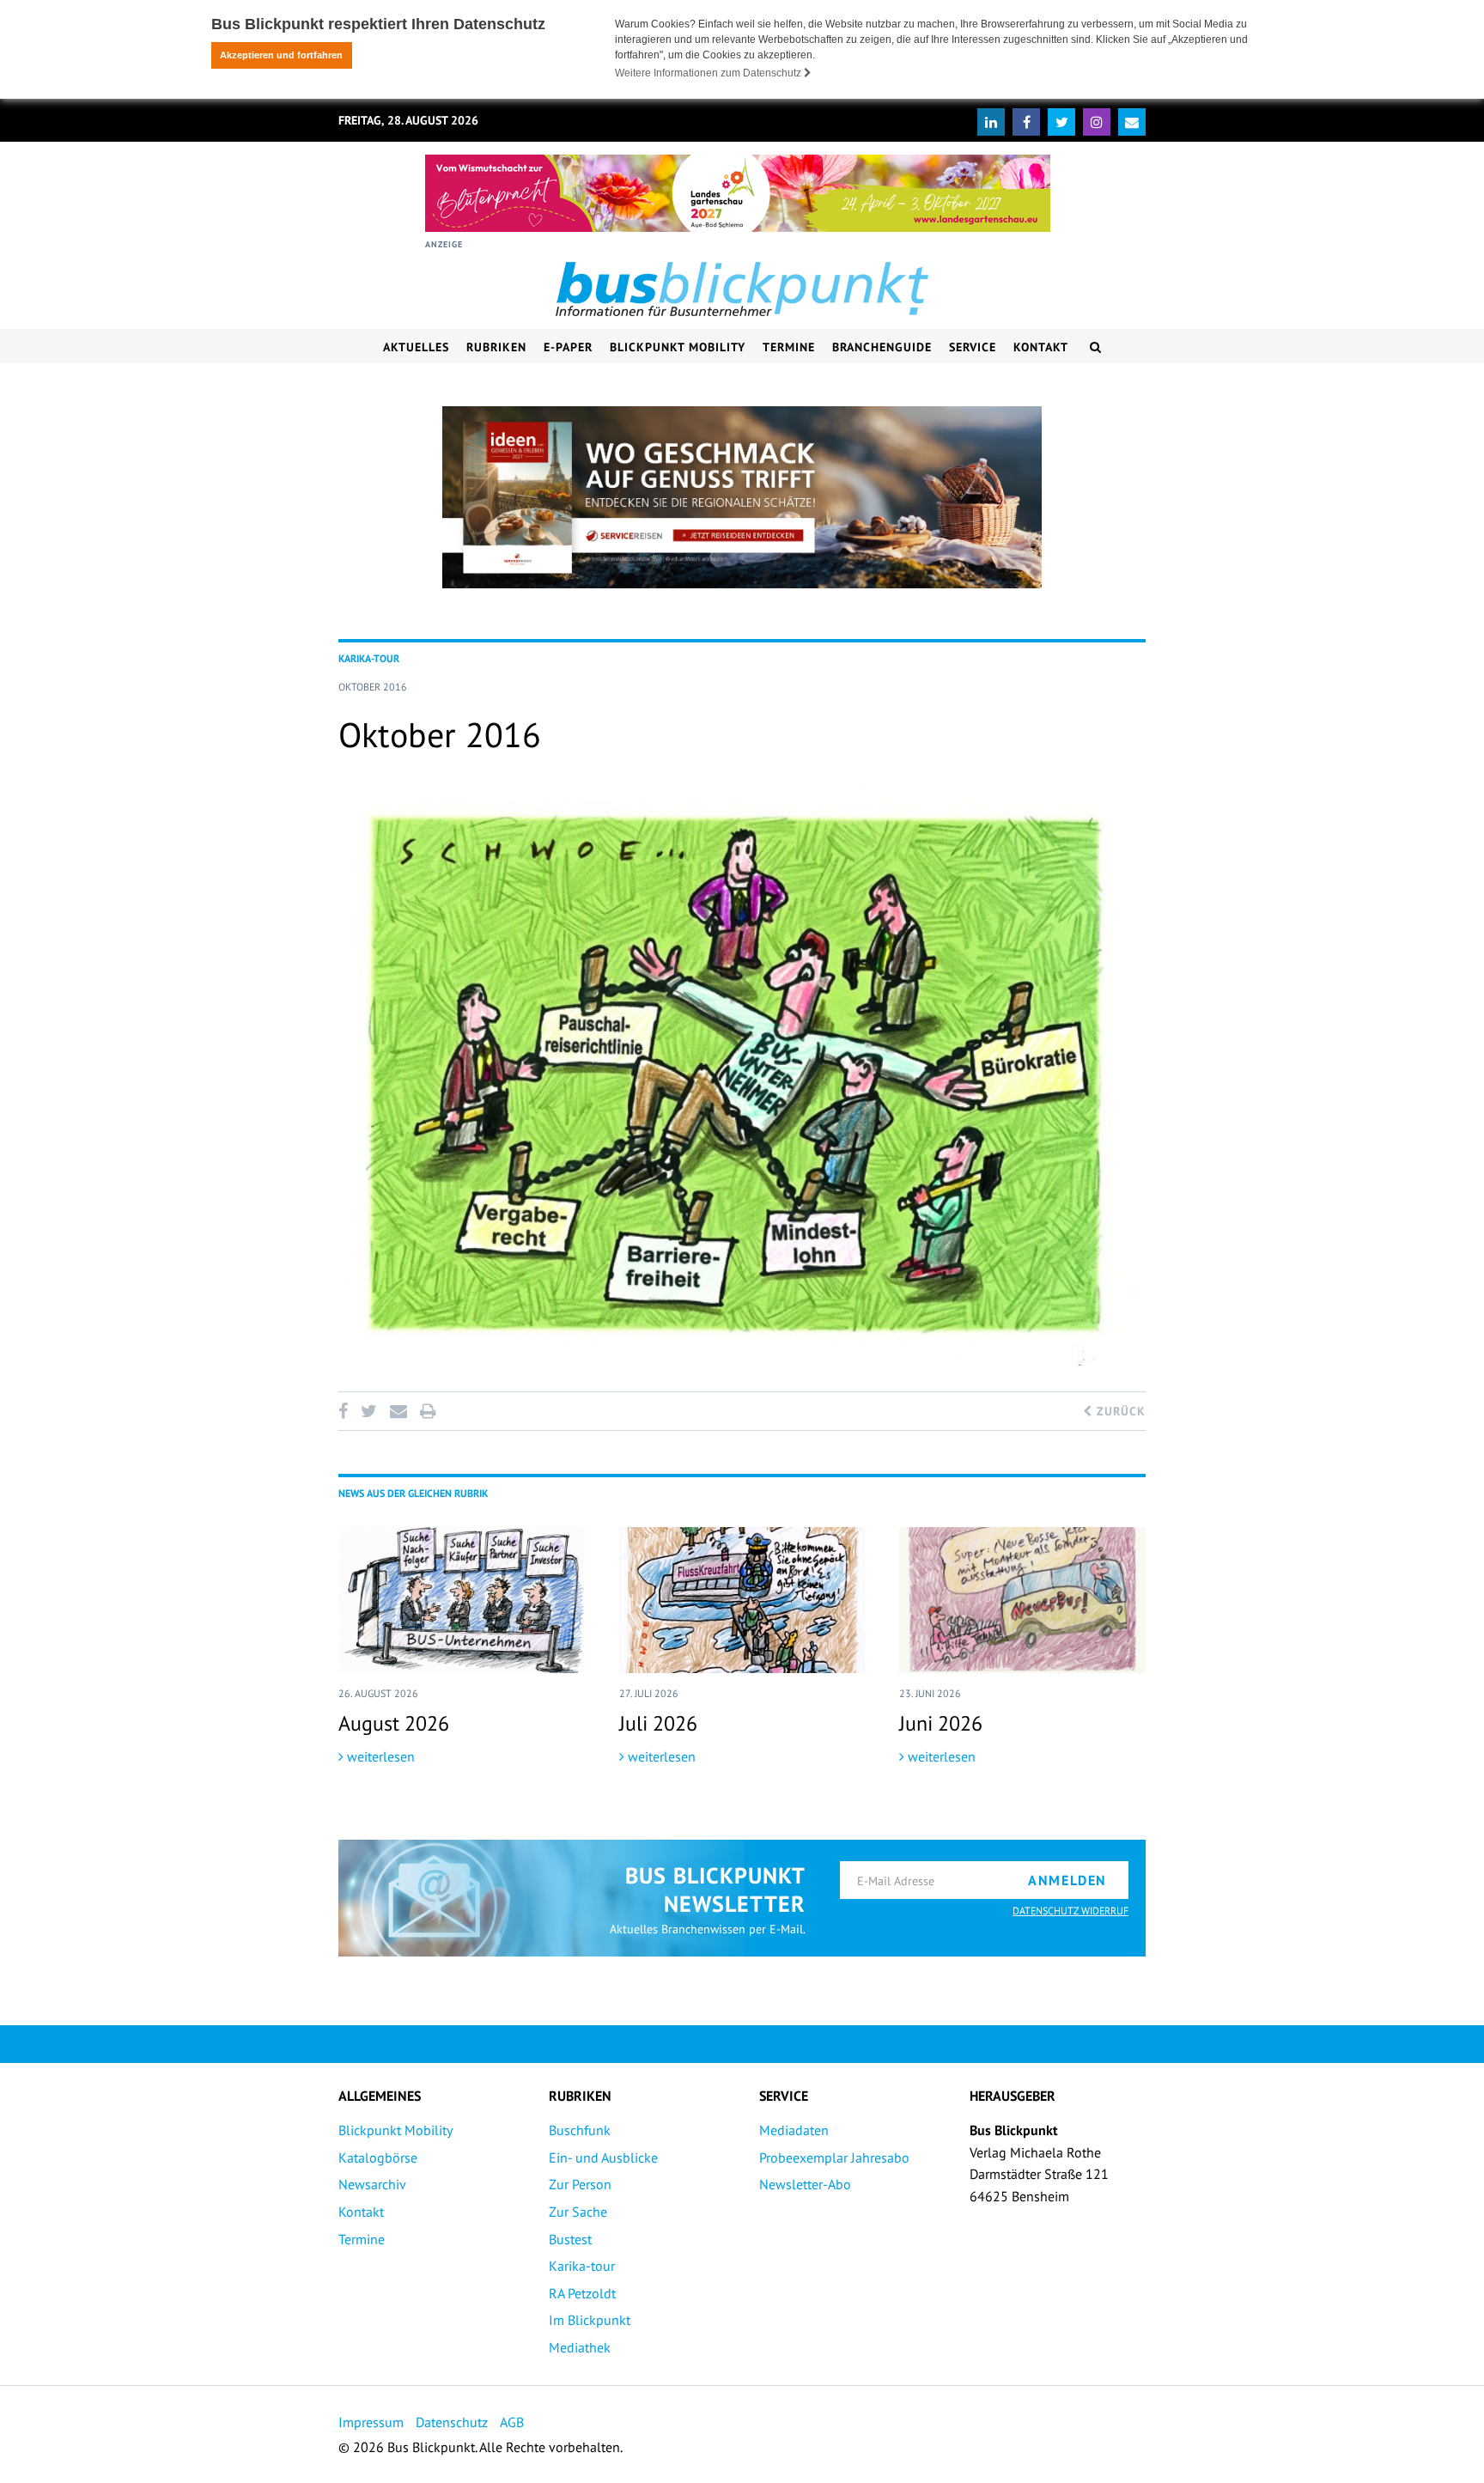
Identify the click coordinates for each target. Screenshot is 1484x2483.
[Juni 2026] (1022, 1600)
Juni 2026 (941, 1723)
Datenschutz (452, 2422)
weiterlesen (379, 1756)
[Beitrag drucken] (428, 1411)
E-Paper (568, 347)
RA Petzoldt (582, 2293)
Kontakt (1041, 347)
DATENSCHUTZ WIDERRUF (1070, 1911)
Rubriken (496, 347)
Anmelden (1067, 1880)
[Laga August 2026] (738, 193)
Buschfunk (580, 2130)
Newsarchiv (372, 2184)
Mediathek (580, 2347)
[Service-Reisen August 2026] (742, 497)
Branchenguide (882, 347)
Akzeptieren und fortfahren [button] (281, 55)
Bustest (570, 2239)
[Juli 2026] (742, 1600)
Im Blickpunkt (590, 2320)
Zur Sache (578, 2212)
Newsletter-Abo (805, 2184)
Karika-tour (582, 2266)
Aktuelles (416, 347)
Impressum (371, 2422)
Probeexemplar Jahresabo (834, 2157)
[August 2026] (462, 1600)
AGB (512, 2422)
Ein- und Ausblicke (603, 2157)
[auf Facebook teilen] (346, 1411)
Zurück (1119, 1411)
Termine (789, 347)
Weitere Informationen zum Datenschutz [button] (709, 73)
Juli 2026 (658, 1723)
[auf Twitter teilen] (368, 1411)
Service (973, 347)
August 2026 (394, 1723)
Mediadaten (794, 2130)
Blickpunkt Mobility (678, 347)
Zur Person (580, 2184)
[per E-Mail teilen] (398, 1411)
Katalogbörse (378, 2157)
